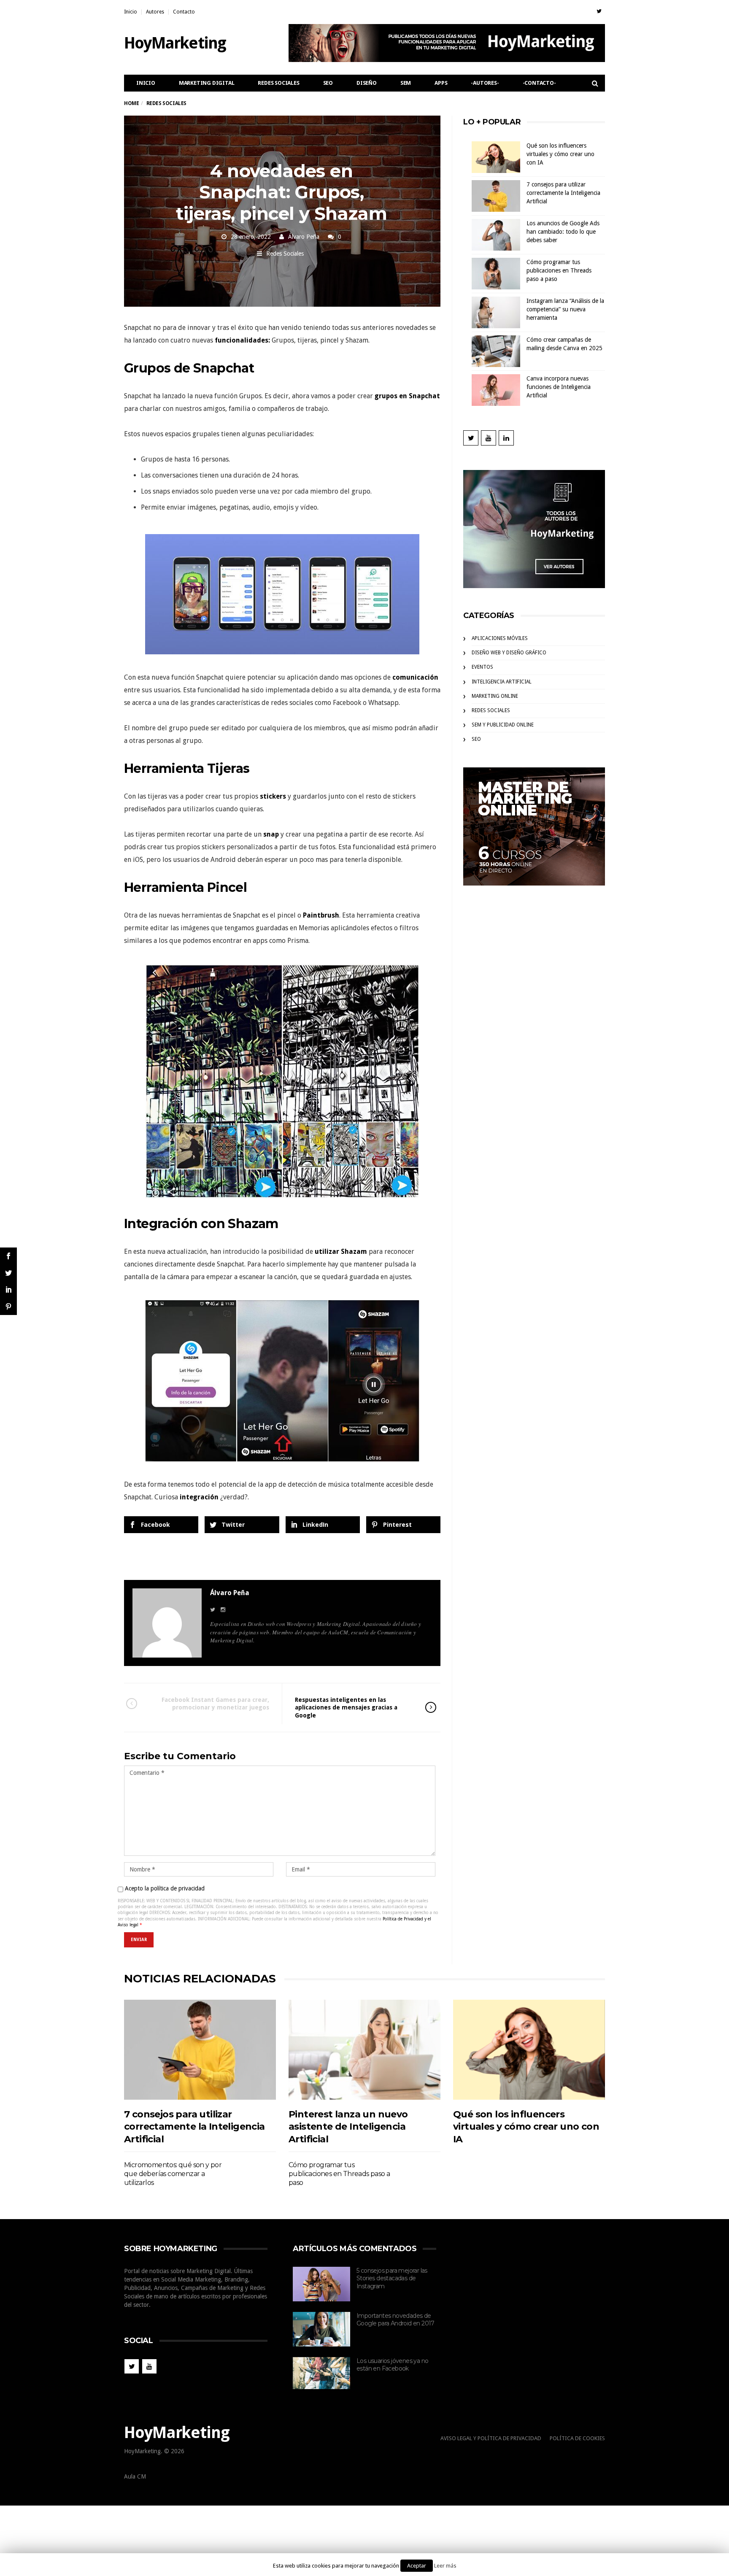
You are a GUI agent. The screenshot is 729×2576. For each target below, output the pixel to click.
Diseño (367, 83)
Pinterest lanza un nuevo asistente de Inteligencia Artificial (348, 2127)
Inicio (131, 12)
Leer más (445, 2566)
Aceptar (417, 2566)
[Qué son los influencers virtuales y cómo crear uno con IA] (529, 2050)
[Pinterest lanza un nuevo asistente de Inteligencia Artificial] (364, 2050)
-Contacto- (539, 83)
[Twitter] (599, 11)
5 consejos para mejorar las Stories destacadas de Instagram (392, 2278)
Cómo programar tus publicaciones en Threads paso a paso (559, 270)
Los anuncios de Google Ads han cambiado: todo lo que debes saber (563, 232)
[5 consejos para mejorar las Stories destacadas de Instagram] (321, 2284)
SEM (406, 83)
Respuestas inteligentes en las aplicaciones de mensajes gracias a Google (346, 1707)
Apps (441, 83)
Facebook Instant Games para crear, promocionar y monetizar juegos (215, 1704)
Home (131, 103)
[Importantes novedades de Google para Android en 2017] (321, 2329)
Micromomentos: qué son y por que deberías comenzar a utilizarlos (173, 2174)
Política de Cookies (577, 2438)
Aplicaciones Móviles (500, 638)
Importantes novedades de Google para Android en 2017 (396, 2320)
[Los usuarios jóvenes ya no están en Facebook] (321, 2373)
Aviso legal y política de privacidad (491, 2438)
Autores (155, 12)
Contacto (184, 12)
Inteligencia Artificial (502, 682)
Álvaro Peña (304, 237)
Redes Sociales (278, 83)
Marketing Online (495, 696)
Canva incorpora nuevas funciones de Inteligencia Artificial (559, 387)
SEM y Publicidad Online (503, 725)
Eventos (482, 667)
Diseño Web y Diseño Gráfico (509, 653)
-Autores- (485, 83)
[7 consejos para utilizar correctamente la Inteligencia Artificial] (200, 2050)
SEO (328, 83)
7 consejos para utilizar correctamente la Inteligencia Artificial (563, 193)
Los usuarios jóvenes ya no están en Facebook (392, 2365)
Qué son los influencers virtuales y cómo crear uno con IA (560, 154)
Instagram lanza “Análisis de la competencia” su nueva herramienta (565, 309)
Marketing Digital (207, 83)
